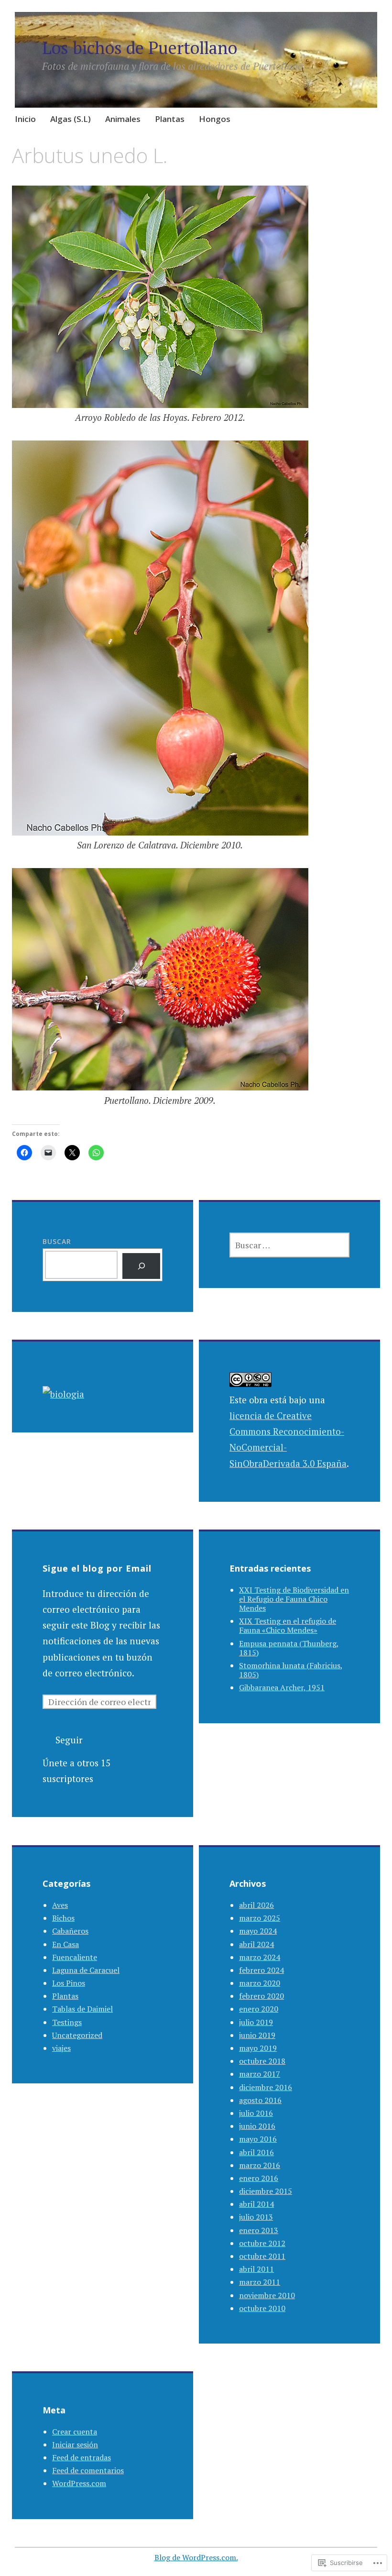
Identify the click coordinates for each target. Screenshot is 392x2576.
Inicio (25, 119)
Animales (123, 119)
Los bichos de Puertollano (140, 48)
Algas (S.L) (71, 119)
